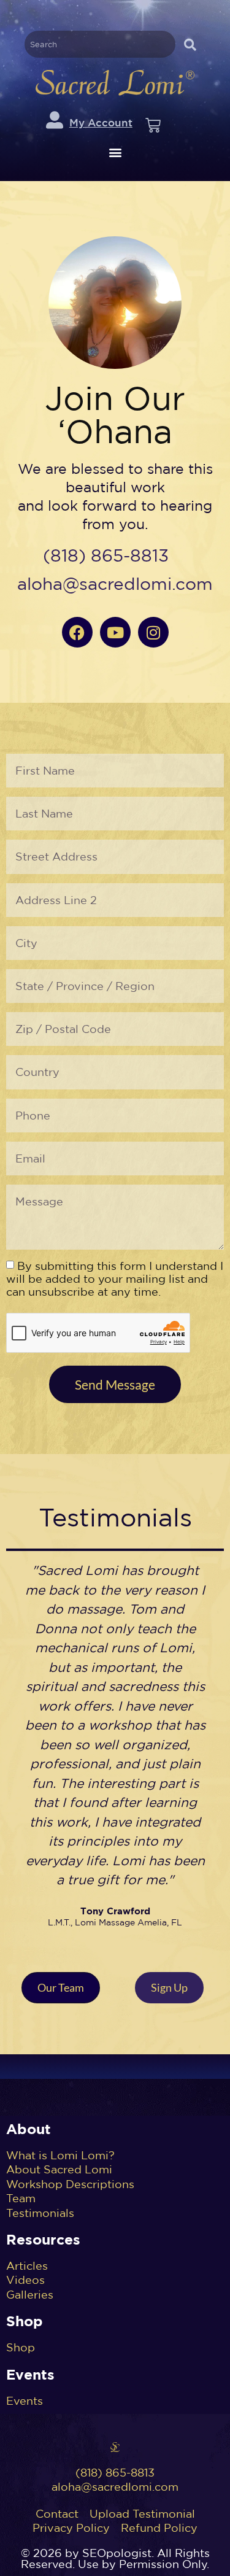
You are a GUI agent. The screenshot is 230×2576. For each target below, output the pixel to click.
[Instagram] (153, 632)
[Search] (190, 44)
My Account (101, 122)
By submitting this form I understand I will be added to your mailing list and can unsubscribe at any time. (115, 1279)
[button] (115, 153)
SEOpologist (117, 2553)
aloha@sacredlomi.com (115, 584)
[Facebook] (77, 632)
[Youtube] (115, 632)
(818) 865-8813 (106, 555)
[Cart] (153, 126)
